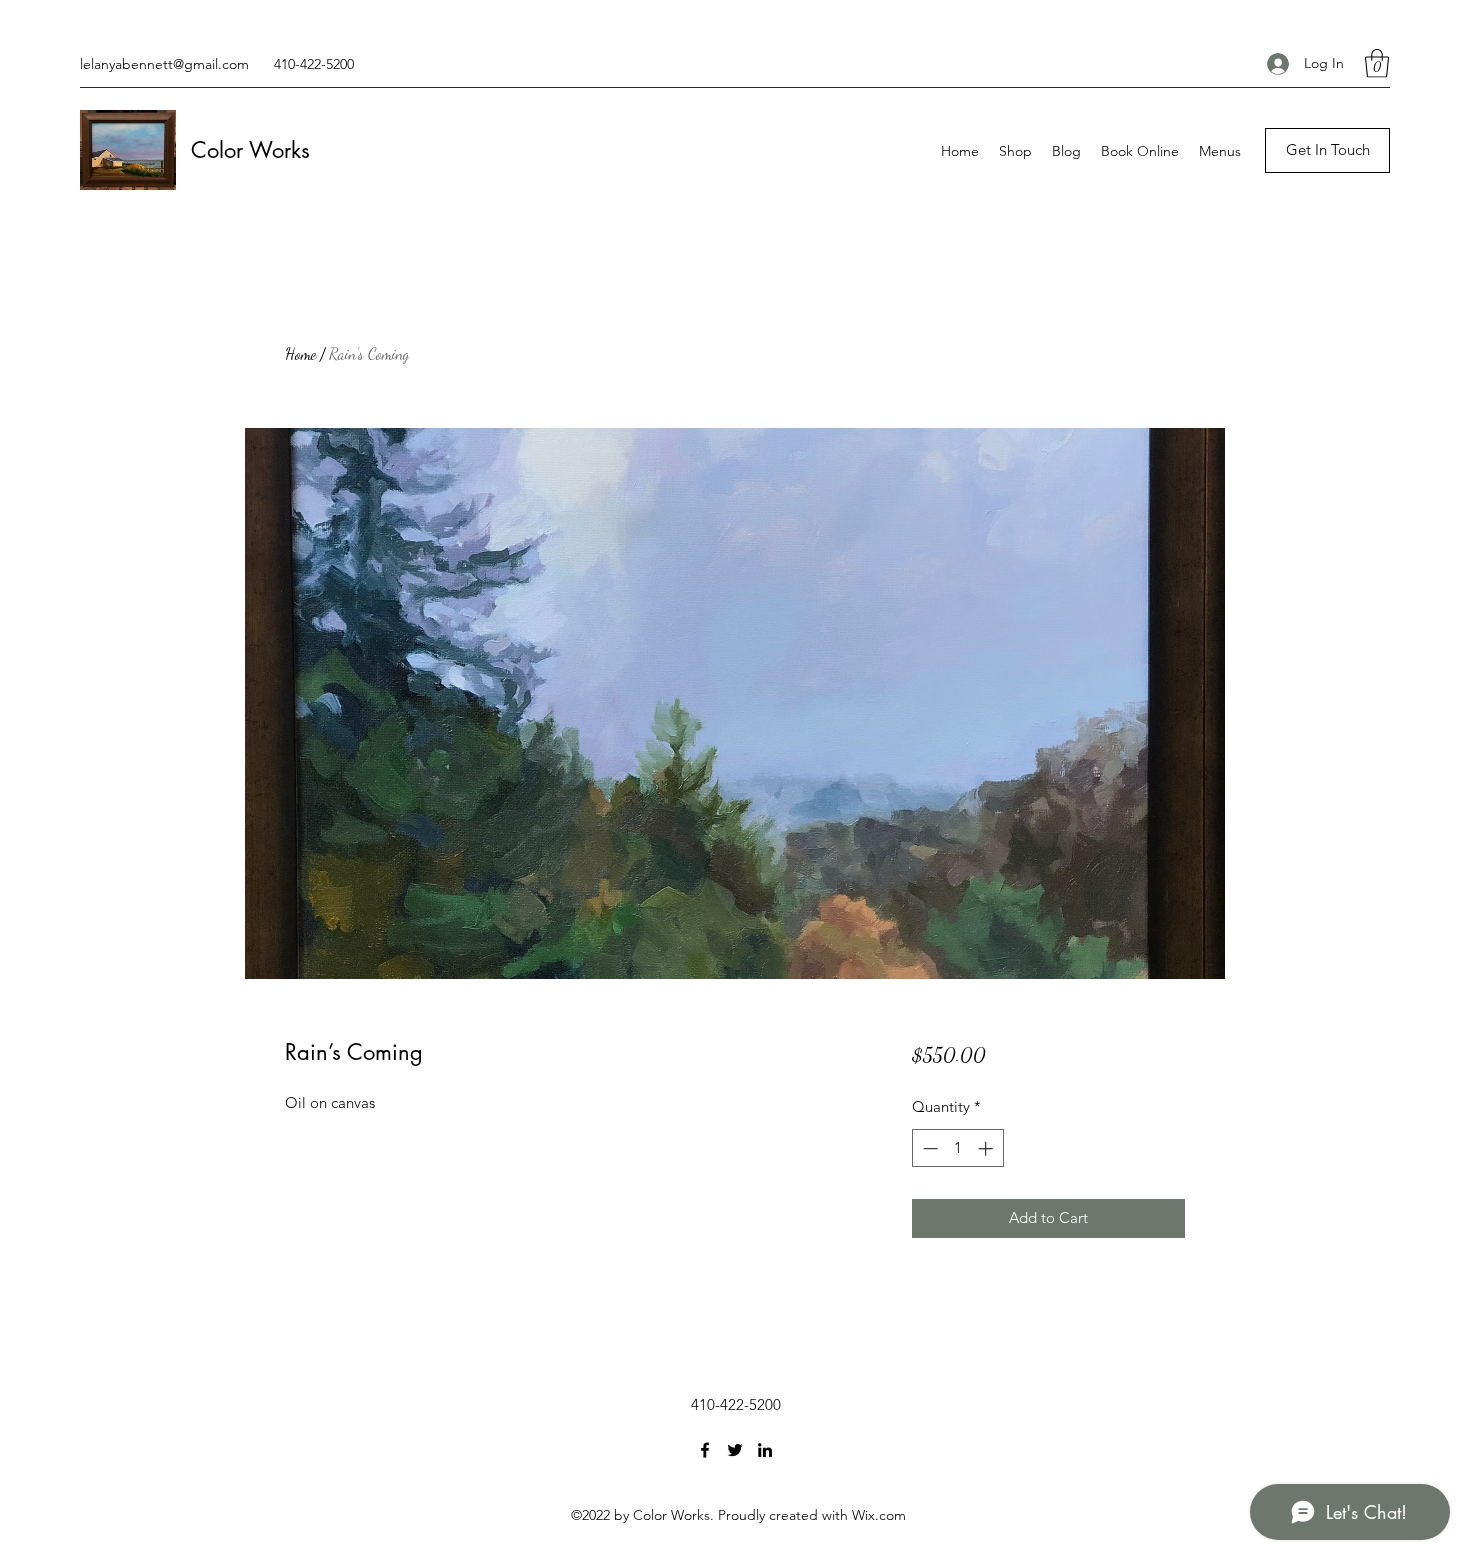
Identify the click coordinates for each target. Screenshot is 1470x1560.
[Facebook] (705, 1450)
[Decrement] (928, 1148)
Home (300, 353)
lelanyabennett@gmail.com (164, 64)
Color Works (250, 150)
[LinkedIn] (765, 1450)
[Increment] (987, 1148)
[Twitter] (735, 1450)
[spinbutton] (957, 1148)
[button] (1377, 63)
